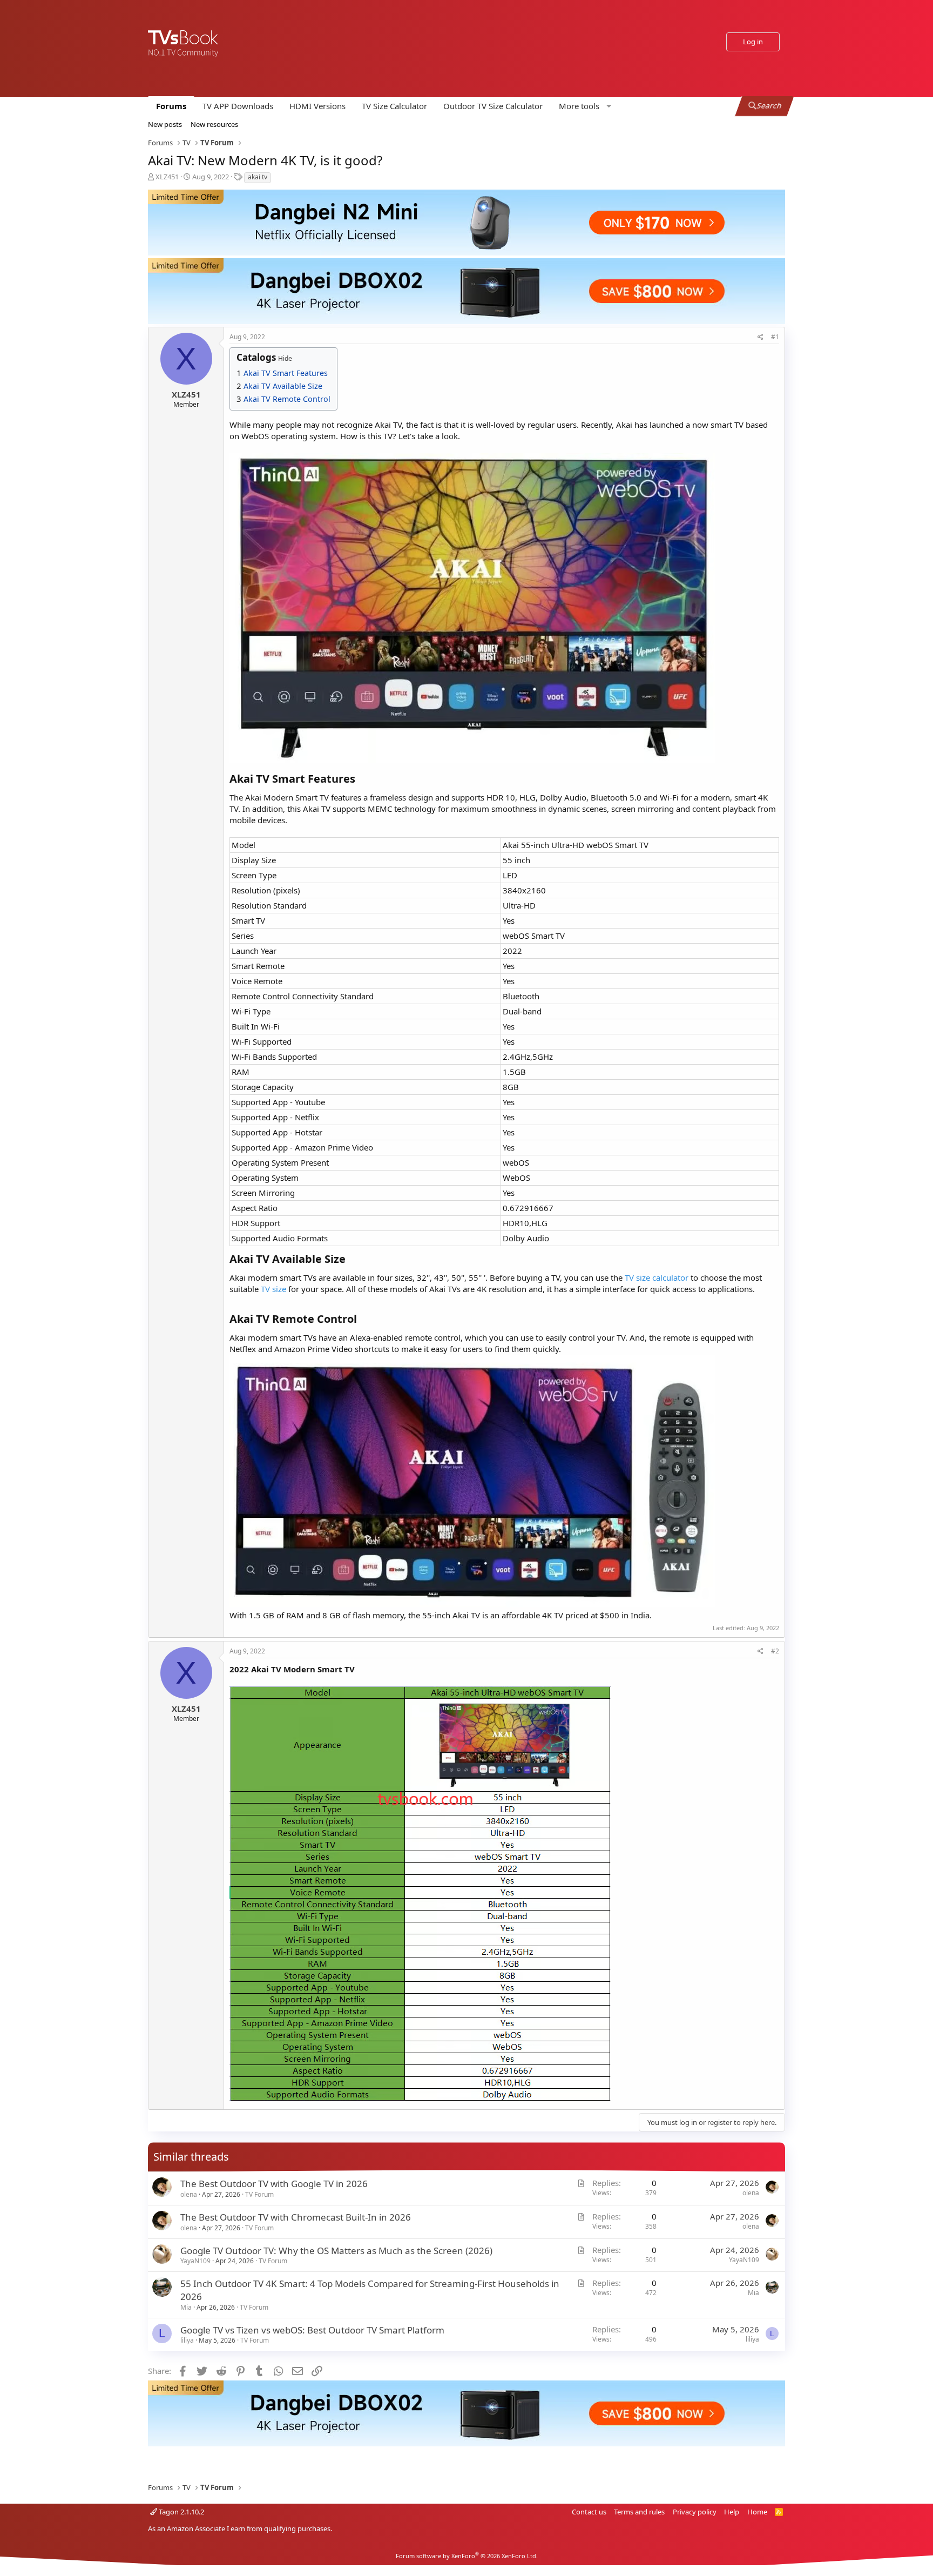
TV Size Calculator (394, 106)
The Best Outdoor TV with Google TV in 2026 (274, 2184)
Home (757, 2512)
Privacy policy (695, 2512)
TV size (273, 1289)
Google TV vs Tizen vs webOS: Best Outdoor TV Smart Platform (312, 2330)
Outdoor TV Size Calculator (493, 106)
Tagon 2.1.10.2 (181, 2512)
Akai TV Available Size (283, 386)
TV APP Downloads (238, 106)
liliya (187, 2340)
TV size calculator (657, 1277)
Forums (171, 106)
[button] (584, 106)
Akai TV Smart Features (286, 373)
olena (189, 2194)
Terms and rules (639, 2512)
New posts (165, 124)
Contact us (589, 2512)
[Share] (760, 337)
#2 (775, 1651)
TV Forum (259, 2194)
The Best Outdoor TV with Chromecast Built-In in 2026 (296, 2217)
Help (732, 2512)
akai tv (258, 177)
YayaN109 (195, 2261)
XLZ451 (167, 177)
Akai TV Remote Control (287, 399)
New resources (214, 124)
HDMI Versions (317, 106)
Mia (186, 2307)
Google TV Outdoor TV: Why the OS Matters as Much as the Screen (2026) (336, 2251)
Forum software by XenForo (467, 2556)
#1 (775, 337)
